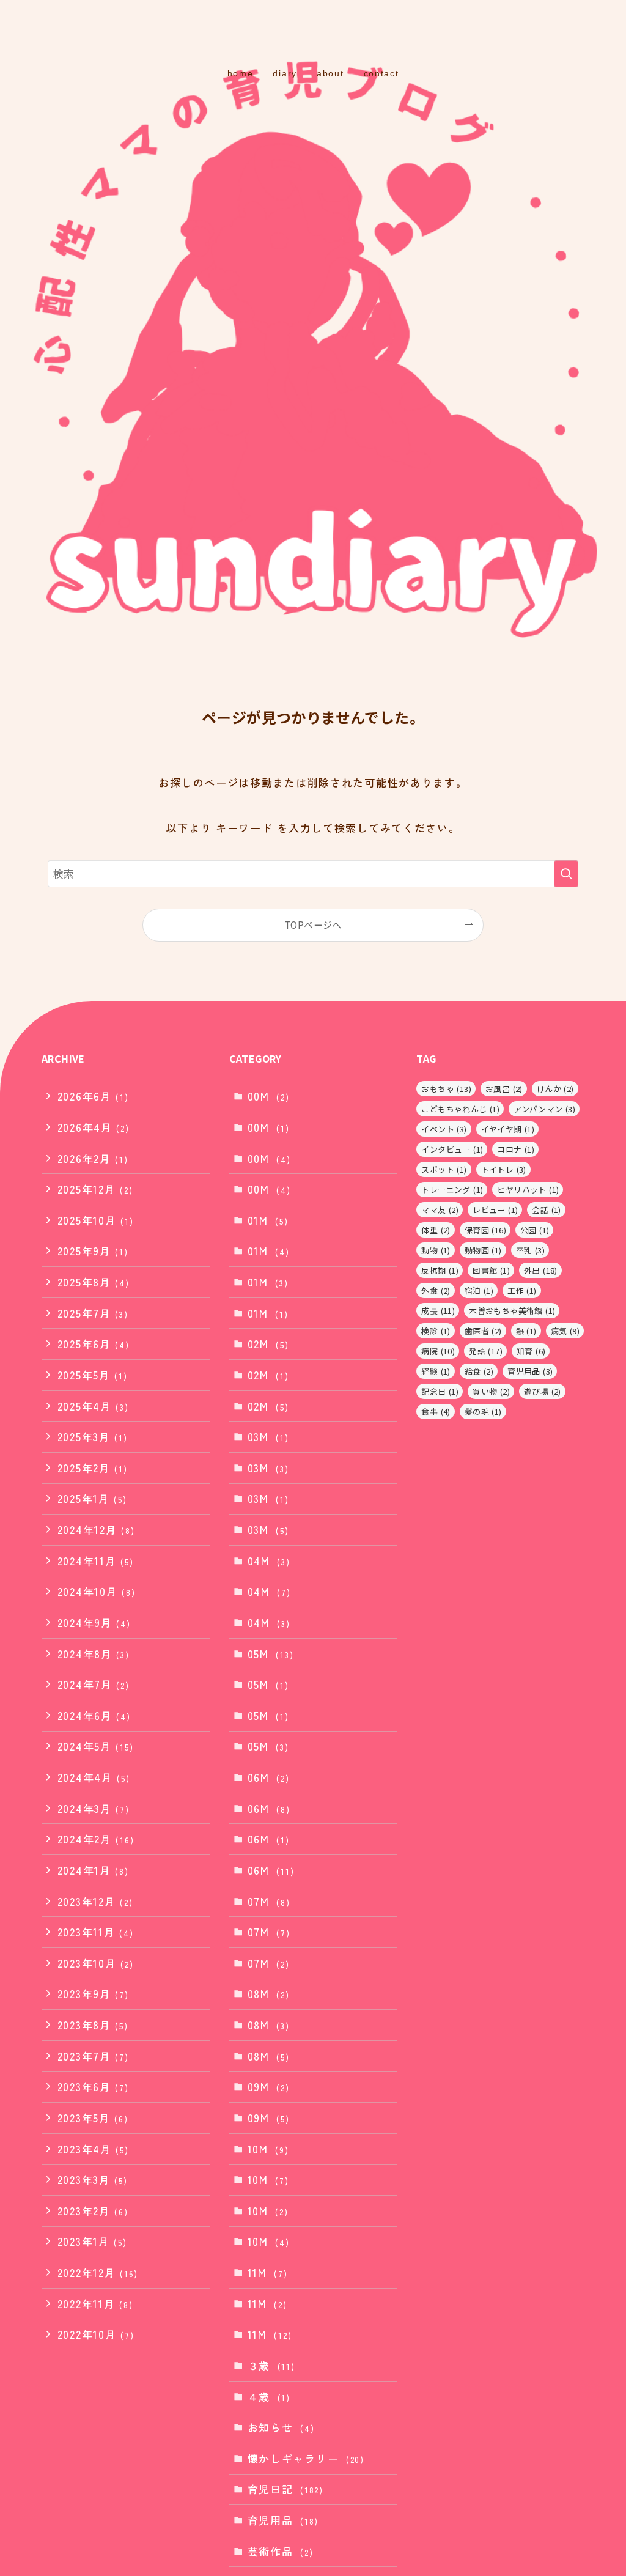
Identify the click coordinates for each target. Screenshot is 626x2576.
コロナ (516, 1149)
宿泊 (479, 1290)
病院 (438, 1351)
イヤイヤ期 (508, 1129)
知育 (531, 1351)
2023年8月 (93, 2025)
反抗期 (440, 1270)
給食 (479, 1371)
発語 (486, 1351)
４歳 (269, 2397)
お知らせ (281, 2427)
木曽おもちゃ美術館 (512, 1311)
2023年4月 (93, 2149)
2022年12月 (98, 2272)
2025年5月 (93, 1375)
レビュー (495, 1210)
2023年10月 (96, 1963)
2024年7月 (94, 1684)
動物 (436, 1250)
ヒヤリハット (528, 1190)
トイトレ (504, 1169)
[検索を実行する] (566, 874)
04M (269, 1561)
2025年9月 (93, 1251)
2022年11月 (95, 2304)
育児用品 (283, 2520)
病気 (565, 1331)
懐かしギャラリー (306, 2458)
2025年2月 (93, 1468)
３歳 (271, 2365)
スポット (444, 1169)
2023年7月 (93, 2056)
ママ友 (440, 1210)
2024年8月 (94, 1654)
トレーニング (452, 1190)
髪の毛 (483, 1412)
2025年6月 (94, 1344)
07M (269, 1901)
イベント (444, 1129)
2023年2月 (93, 2211)
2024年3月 (94, 1808)
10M (268, 2149)
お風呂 (504, 1089)
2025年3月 (93, 1437)
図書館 (491, 1270)
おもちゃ (446, 1089)
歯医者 (483, 1331)
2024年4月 (94, 1777)
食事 (436, 1412)
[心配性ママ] (313, 34)
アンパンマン (544, 1109)
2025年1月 (92, 1498)
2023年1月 (92, 2241)
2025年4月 (93, 1406)
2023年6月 (93, 2087)
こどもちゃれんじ (460, 1109)
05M (271, 1654)
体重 (436, 1230)
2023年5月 (93, 2118)
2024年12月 (96, 1530)
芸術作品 (281, 2551)
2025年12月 (95, 1189)
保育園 (485, 1230)
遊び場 (543, 1391)
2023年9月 (93, 1994)
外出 (541, 1270)
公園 (535, 1230)
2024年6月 (94, 1715)
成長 (438, 1311)
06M (269, 1777)
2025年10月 (96, 1220)
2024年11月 (96, 1561)
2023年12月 (95, 1901)
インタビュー (452, 1149)
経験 (436, 1371)
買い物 (491, 1391)
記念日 (440, 1391)
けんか (555, 1089)
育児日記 (285, 2489)
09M (269, 2087)
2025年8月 (94, 1282)
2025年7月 (93, 1313)
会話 (546, 1210)
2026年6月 (93, 1096)
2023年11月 (96, 1932)
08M (269, 1994)
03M (268, 1437)
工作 (522, 1290)
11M (268, 2272)
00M (269, 1096)
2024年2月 (96, 1839)
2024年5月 (96, 1746)
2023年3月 (93, 2179)
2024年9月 (94, 1622)
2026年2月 (93, 1158)
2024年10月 (97, 1591)
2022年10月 (96, 2334)
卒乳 (530, 1250)
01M (268, 1220)
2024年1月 (93, 1870)
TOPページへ (313, 924)
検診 (436, 1331)
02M (268, 1344)
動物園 (483, 1250)
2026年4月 (94, 1127)
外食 (436, 1290)
